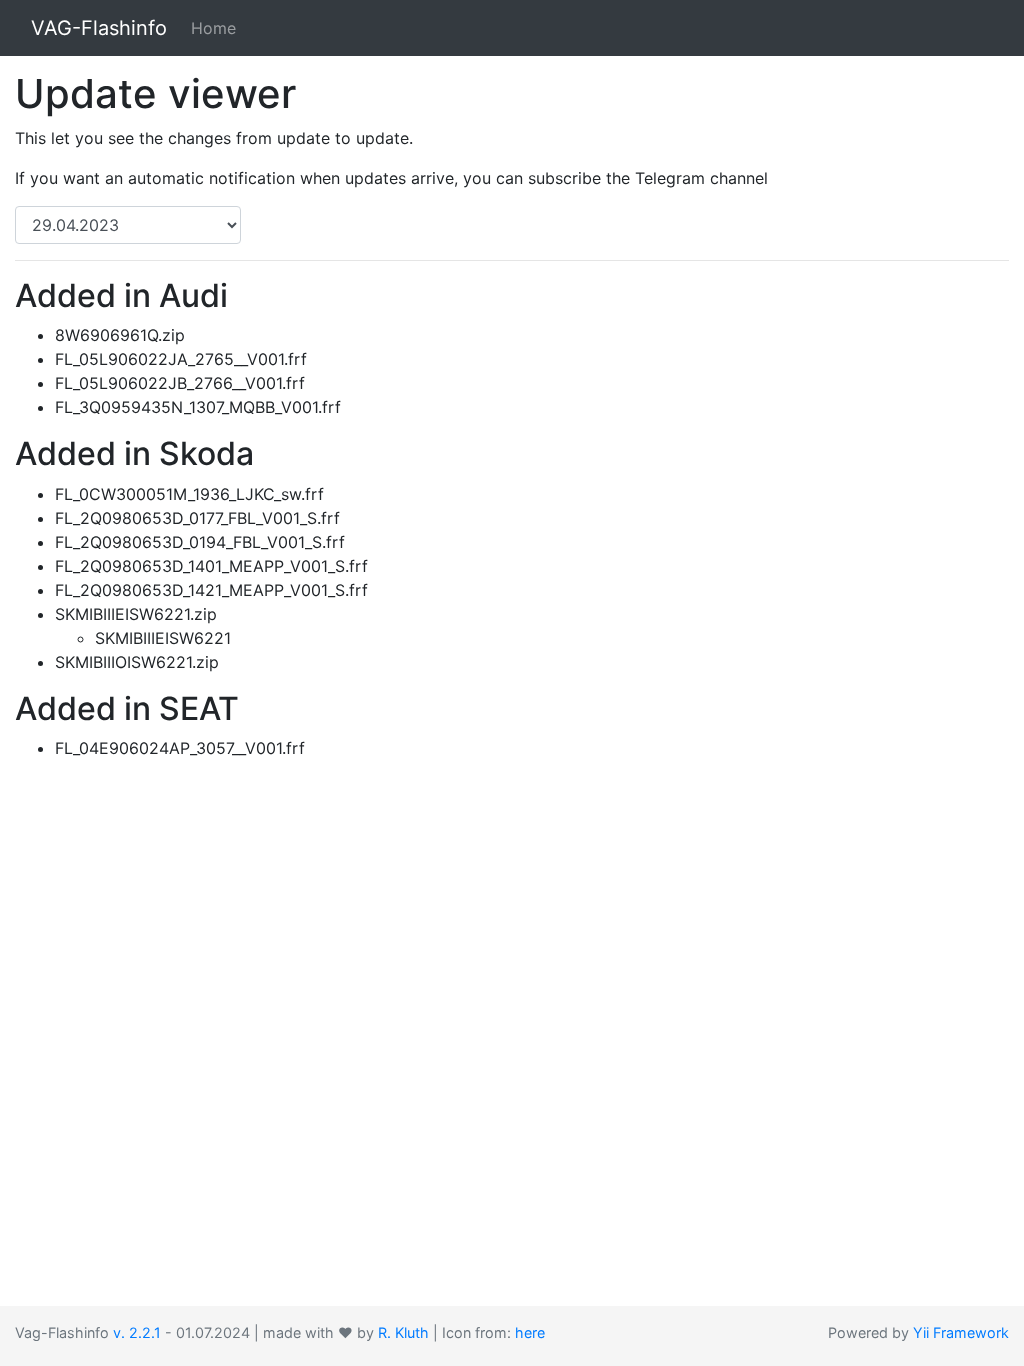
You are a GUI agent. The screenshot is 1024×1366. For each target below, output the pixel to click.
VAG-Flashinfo (99, 28)
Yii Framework (961, 1332)
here (530, 1332)
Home (213, 28)
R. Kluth (403, 1332)
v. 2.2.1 (137, 1332)
